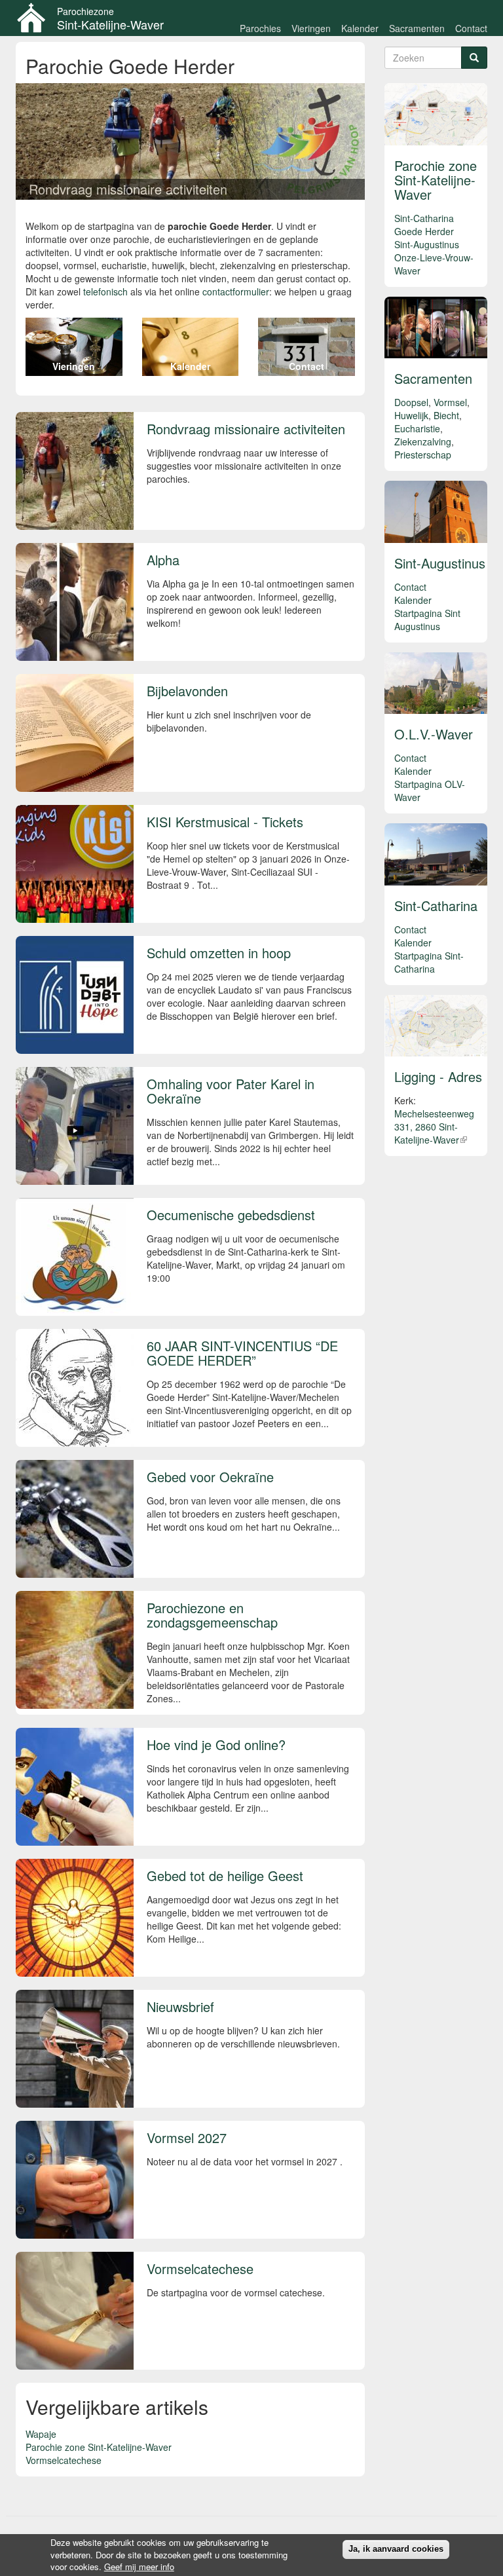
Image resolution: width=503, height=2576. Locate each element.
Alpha (163, 560)
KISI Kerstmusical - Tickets (225, 822)
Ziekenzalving (423, 441)
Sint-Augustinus (427, 244)
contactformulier (236, 291)
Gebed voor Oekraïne (210, 1477)
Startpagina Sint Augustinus (427, 620)
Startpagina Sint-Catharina (429, 962)
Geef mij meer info (139, 2567)
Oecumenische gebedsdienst (231, 1215)
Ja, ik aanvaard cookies (396, 2549)
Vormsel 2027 (187, 2137)
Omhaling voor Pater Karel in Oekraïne (231, 1091)
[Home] (36, 18)
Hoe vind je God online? (216, 1745)
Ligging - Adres (438, 1076)
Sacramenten (417, 28)
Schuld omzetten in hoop (219, 953)
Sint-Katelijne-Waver (110, 24)
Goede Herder (424, 231)
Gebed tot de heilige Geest (225, 1876)
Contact (471, 28)
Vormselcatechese (200, 2268)
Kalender (360, 28)
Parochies (260, 28)
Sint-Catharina (424, 218)
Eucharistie (417, 428)
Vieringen (311, 28)
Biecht (446, 415)
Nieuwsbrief (180, 2007)
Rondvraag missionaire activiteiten (128, 189)
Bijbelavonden (187, 691)
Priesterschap (423, 455)
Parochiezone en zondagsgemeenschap (212, 1615)
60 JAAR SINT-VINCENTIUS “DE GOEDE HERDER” (242, 1353)
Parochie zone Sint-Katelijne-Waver (99, 2447)
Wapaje (41, 2434)
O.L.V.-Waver (434, 734)
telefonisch (105, 291)
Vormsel (450, 402)
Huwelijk (411, 415)
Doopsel (411, 402)
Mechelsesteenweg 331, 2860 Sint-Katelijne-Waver (434, 1127)
